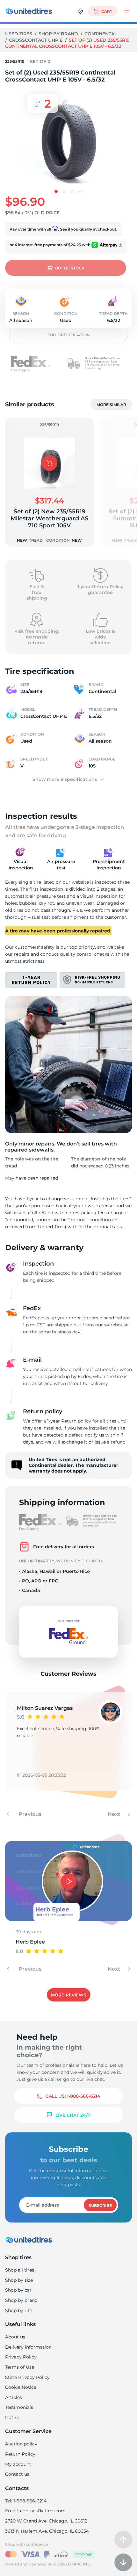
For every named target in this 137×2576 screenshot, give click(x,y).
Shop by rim (19, 2310)
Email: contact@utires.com (35, 2511)
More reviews (68, 1995)
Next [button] (115, 1814)
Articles (14, 2397)
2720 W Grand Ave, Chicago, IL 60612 (46, 2521)
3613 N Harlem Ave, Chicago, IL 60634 (47, 2531)
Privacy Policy (21, 2357)
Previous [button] (29, 1814)
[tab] (56, 191)
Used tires (19, 34)
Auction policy (21, 2444)
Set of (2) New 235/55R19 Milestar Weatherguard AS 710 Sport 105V (49, 518)
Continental (101, 34)
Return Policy (20, 2454)
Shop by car (18, 2290)
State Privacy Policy (27, 2377)
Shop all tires (20, 2270)
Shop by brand (59, 34)
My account (18, 2464)
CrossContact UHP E (36, 40)
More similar (111, 405)
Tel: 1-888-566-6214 (26, 2501)
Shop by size (19, 2280)
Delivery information (28, 2347)
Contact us (17, 2474)
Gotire (12, 2417)
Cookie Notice (21, 2387)
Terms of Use (20, 2367)
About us (15, 2337)
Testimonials (19, 2407)
